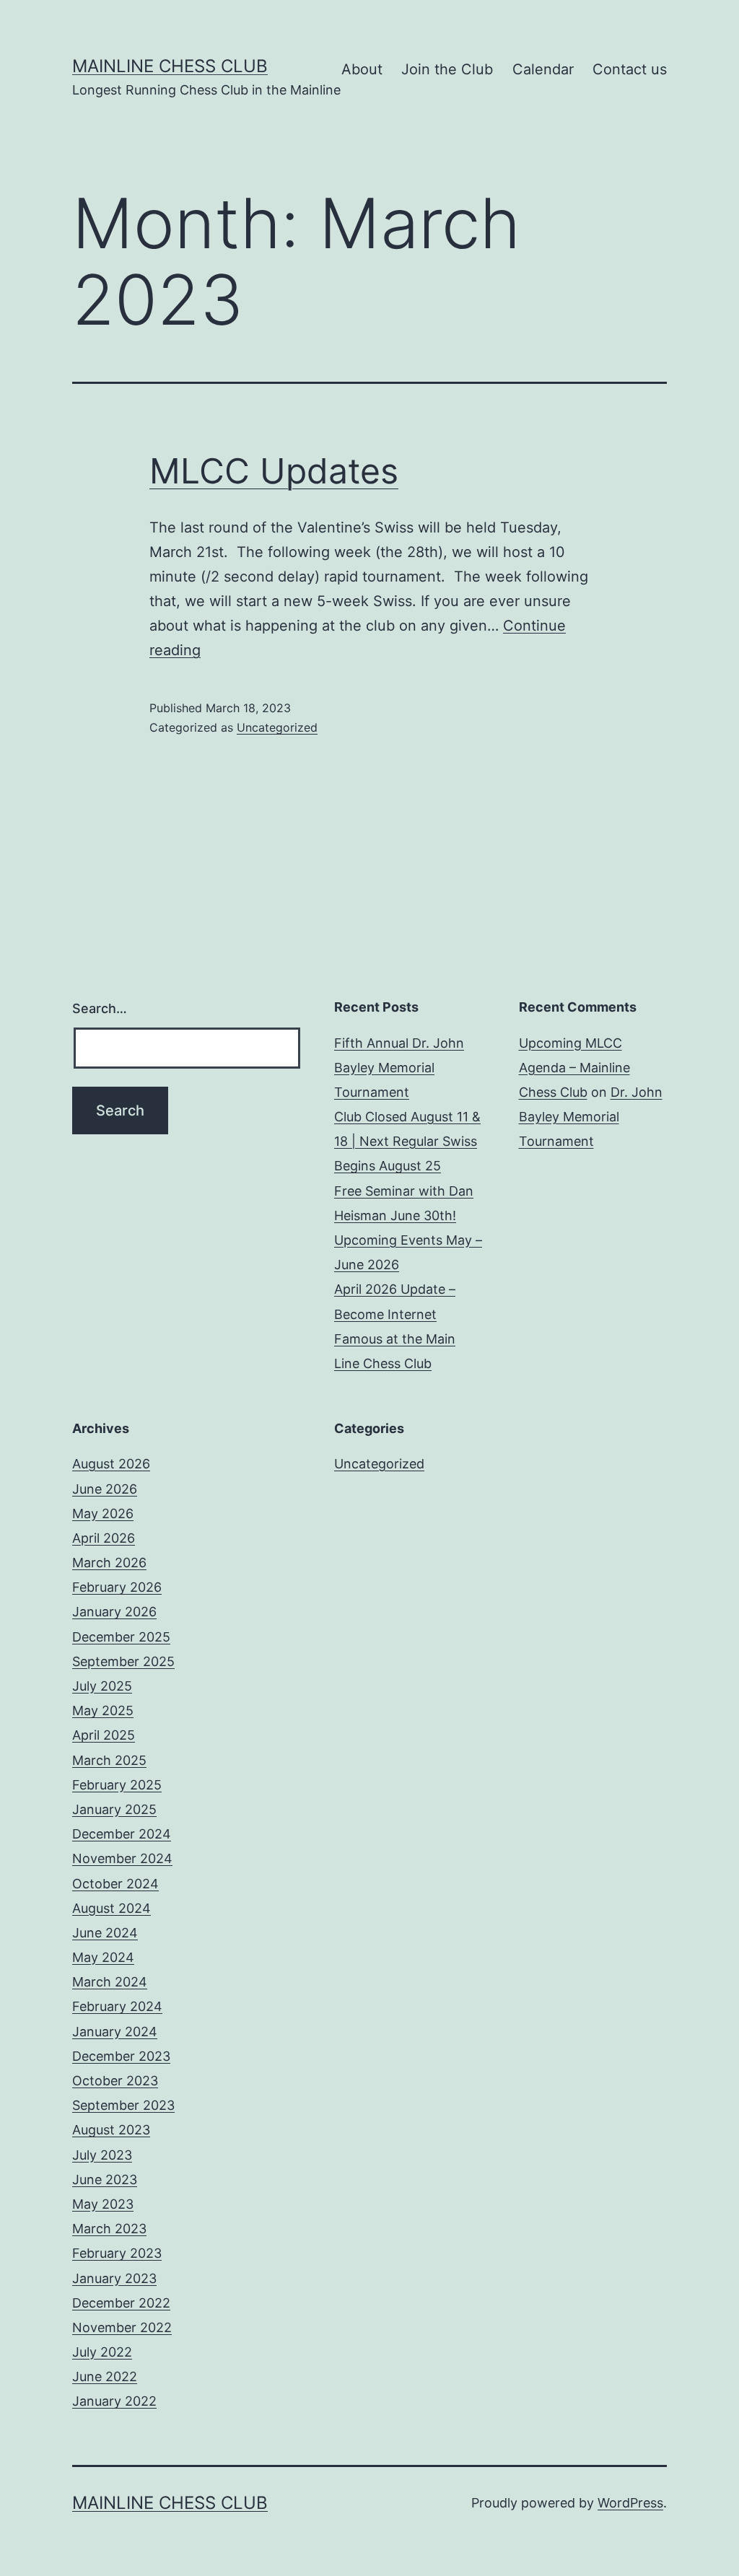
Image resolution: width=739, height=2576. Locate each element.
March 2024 (110, 1982)
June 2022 (105, 2376)
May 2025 (103, 1710)
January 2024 (115, 2032)
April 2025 (104, 1735)
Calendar (543, 69)
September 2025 (123, 1661)
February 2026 (117, 1587)
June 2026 (105, 1489)
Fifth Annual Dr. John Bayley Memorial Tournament (399, 1068)
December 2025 (121, 1637)
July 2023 (102, 2155)
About (362, 69)
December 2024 (122, 1834)
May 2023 (103, 2204)
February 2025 (117, 1785)
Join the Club (447, 69)
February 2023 (117, 2253)
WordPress (630, 2503)
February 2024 (117, 2006)
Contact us (630, 69)
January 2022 (114, 2401)
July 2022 (102, 2352)
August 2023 (111, 2130)
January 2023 (114, 2278)
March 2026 (109, 1563)
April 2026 (104, 1538)
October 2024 (115, 1884)
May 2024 (103, 1957)
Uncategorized (277, 727)
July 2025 (102, 1686)
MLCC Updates (274, 471)
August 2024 (111, 1908)
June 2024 (105, 1933)
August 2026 (111, 1464)
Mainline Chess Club (170, 66)
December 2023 (121, 2056)
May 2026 (103, 1513)
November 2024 (122, 1858)
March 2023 (109, 2229)
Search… (100, 1008)
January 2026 (114, 1612)
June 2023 (105, 2179)
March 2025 (109, 1760)
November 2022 (122, 2327)
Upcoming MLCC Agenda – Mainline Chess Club (574, 1068)
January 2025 (114, 1809)
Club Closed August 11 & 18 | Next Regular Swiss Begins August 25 (407, 1141)
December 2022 (121, 2303)
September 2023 (123, 2105)
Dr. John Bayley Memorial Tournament (591, 1117)
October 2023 (115, 2081)
